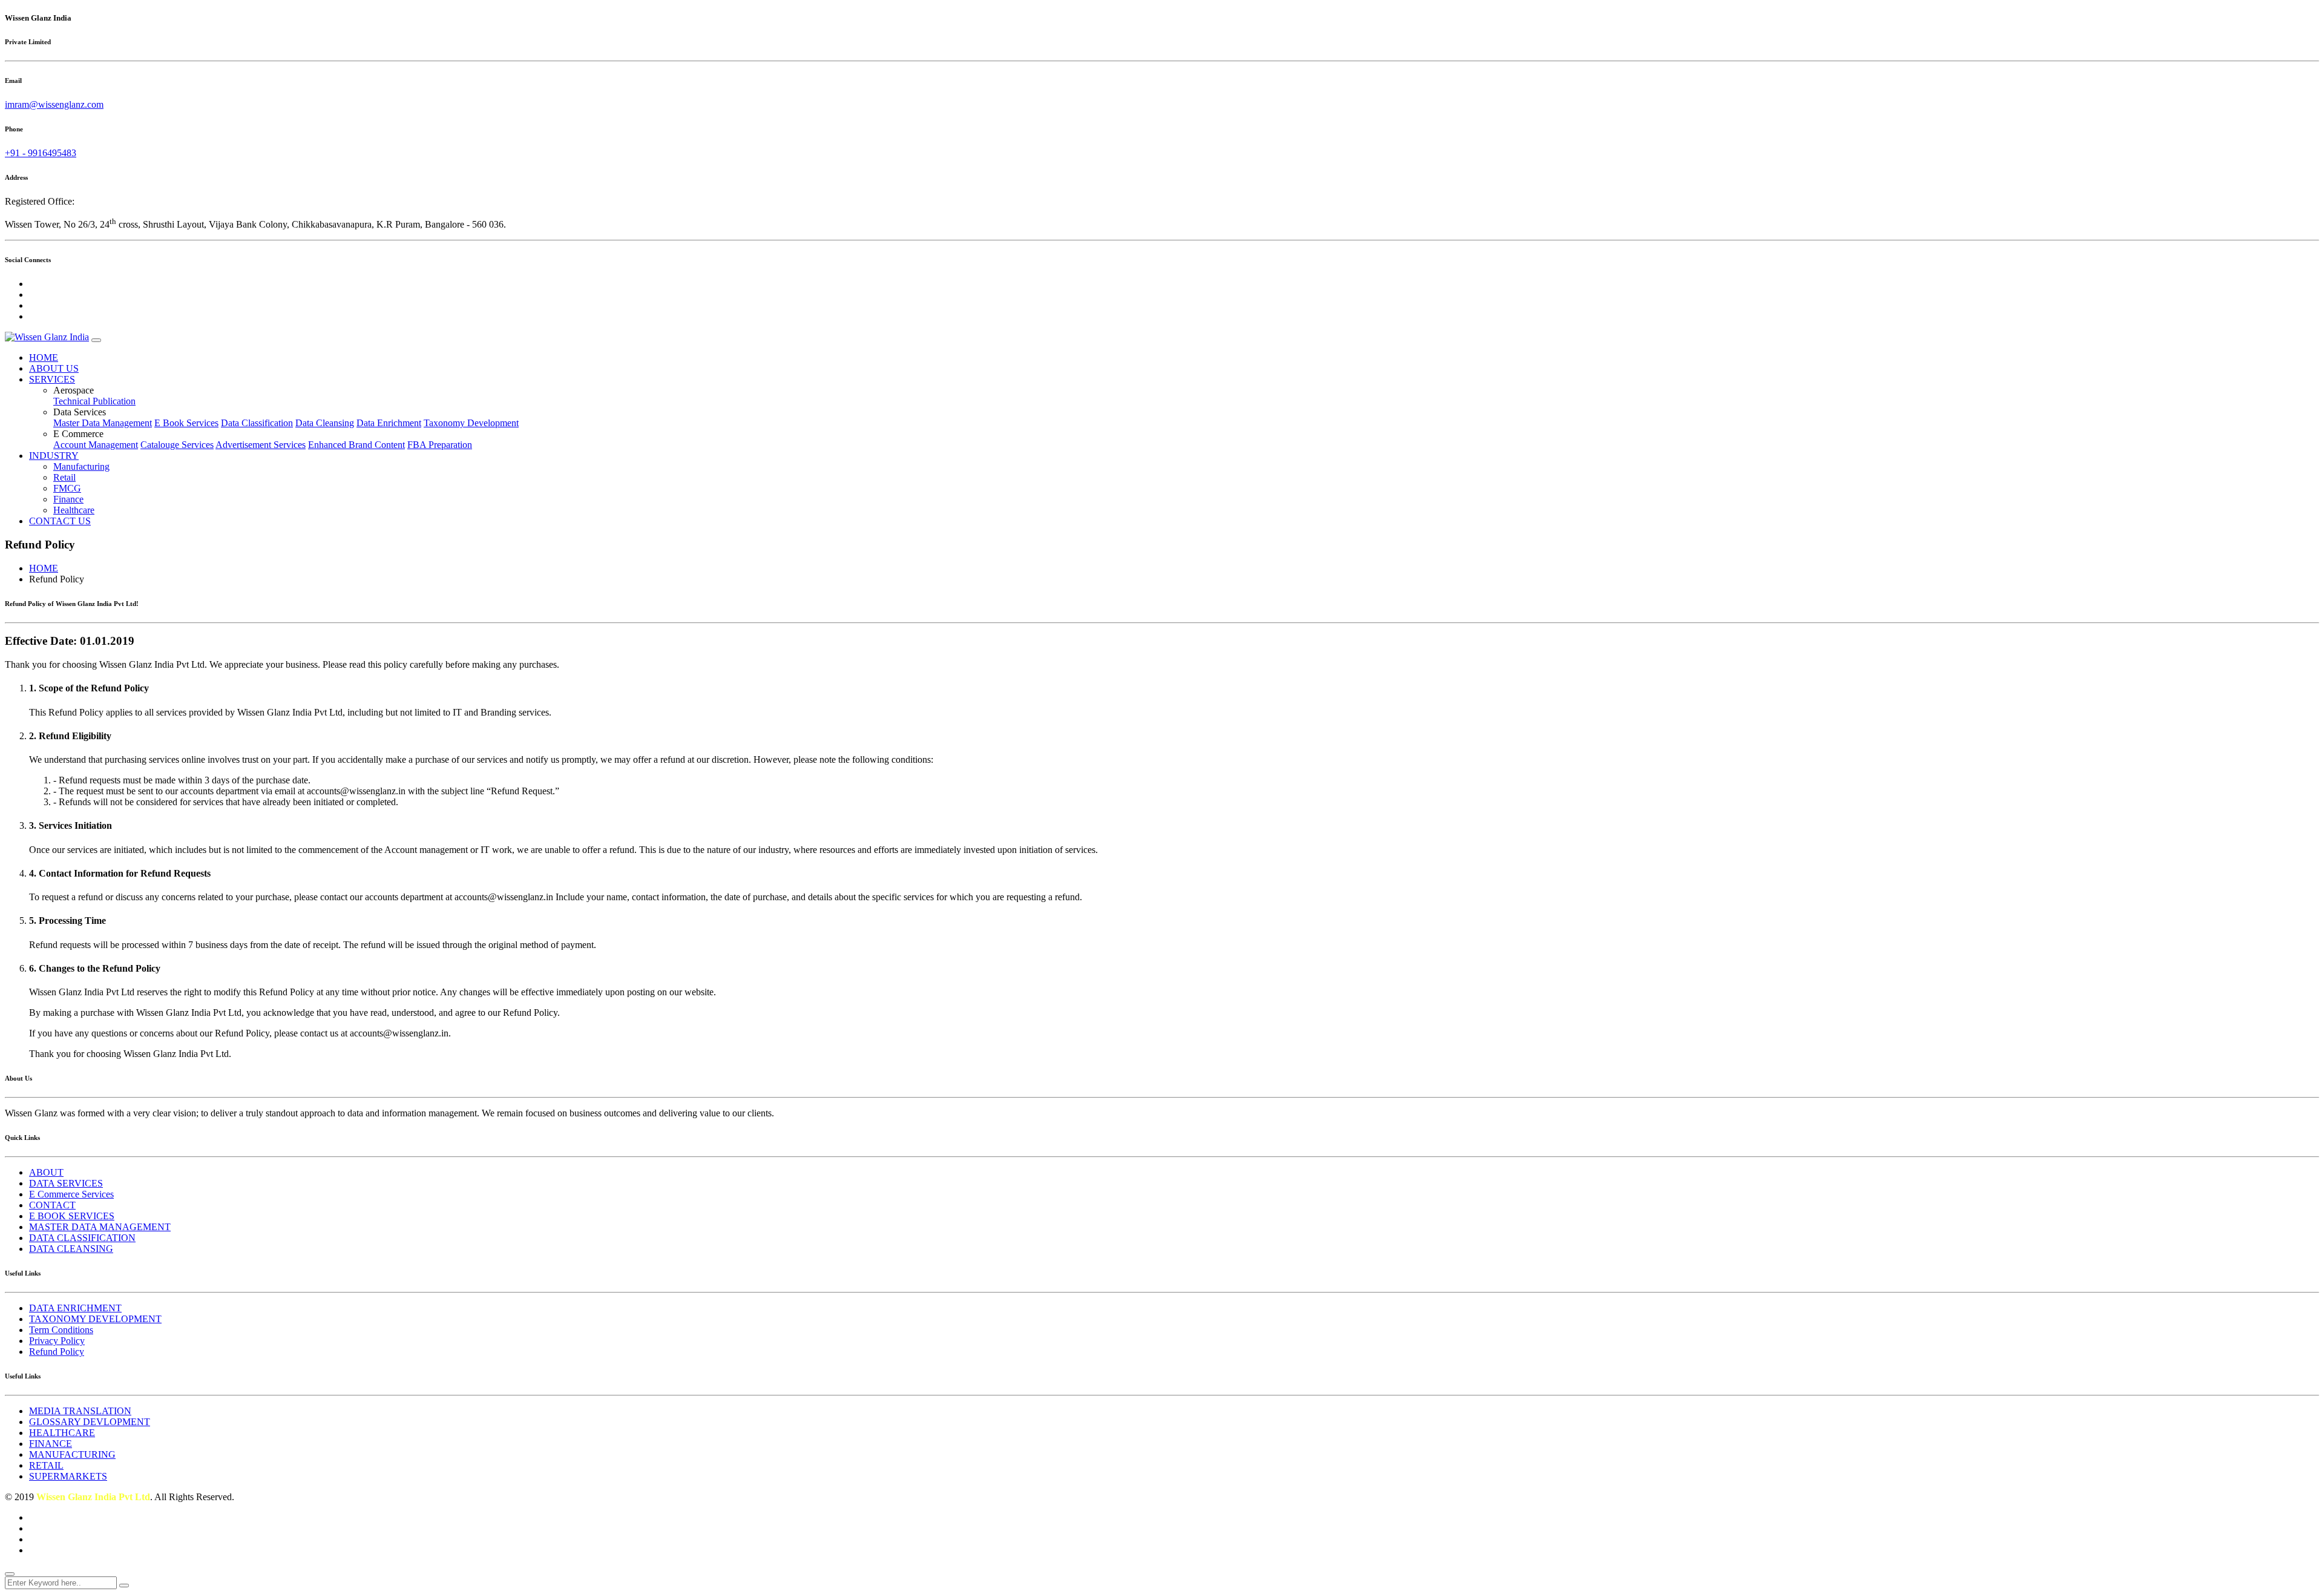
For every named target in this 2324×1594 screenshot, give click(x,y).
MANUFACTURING (72, 1454)
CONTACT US (60, 521)
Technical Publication (94, 401)
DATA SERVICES (66, 1183)
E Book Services (186, 423)
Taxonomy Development (471, 423)
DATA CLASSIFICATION (82, 1238)
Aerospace (74, 390)
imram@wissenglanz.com (54, 104)
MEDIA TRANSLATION (80, 1411)
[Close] (10, 1574)
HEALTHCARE (62, 1433)
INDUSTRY (54, 456)
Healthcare (74, 510)
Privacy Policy (57, 1341)
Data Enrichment (389, 423)
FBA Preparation (440, 445)
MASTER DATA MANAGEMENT (100, 1227)
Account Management (96, 445)
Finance (68, 499)
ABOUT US (54, 368)
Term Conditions (61, 1330)
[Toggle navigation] (96, 340)
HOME (44, 357)
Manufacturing (81, 466)
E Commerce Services (71, 1194)
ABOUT (46, 1172)
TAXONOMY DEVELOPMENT (95, 1319)
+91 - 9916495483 (41, 153)
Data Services (80, 412)
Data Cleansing (325, 423)
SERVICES (52, 379)
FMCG (67, 488)
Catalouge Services (177, 445)
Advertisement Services (261, 445)
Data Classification (257, 423)
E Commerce (78, 434)
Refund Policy (57, 1352)
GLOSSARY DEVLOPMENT (90, 1422)
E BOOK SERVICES (72, 1216)
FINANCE (51, 1444)
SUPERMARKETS (68, 1476)
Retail (64, 477)
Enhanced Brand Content (356, 445)
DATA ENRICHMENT (75, 1308)
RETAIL (46, 1465)
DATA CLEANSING (71, 1249)
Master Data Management (103, 423)
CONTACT (52, 1205)
